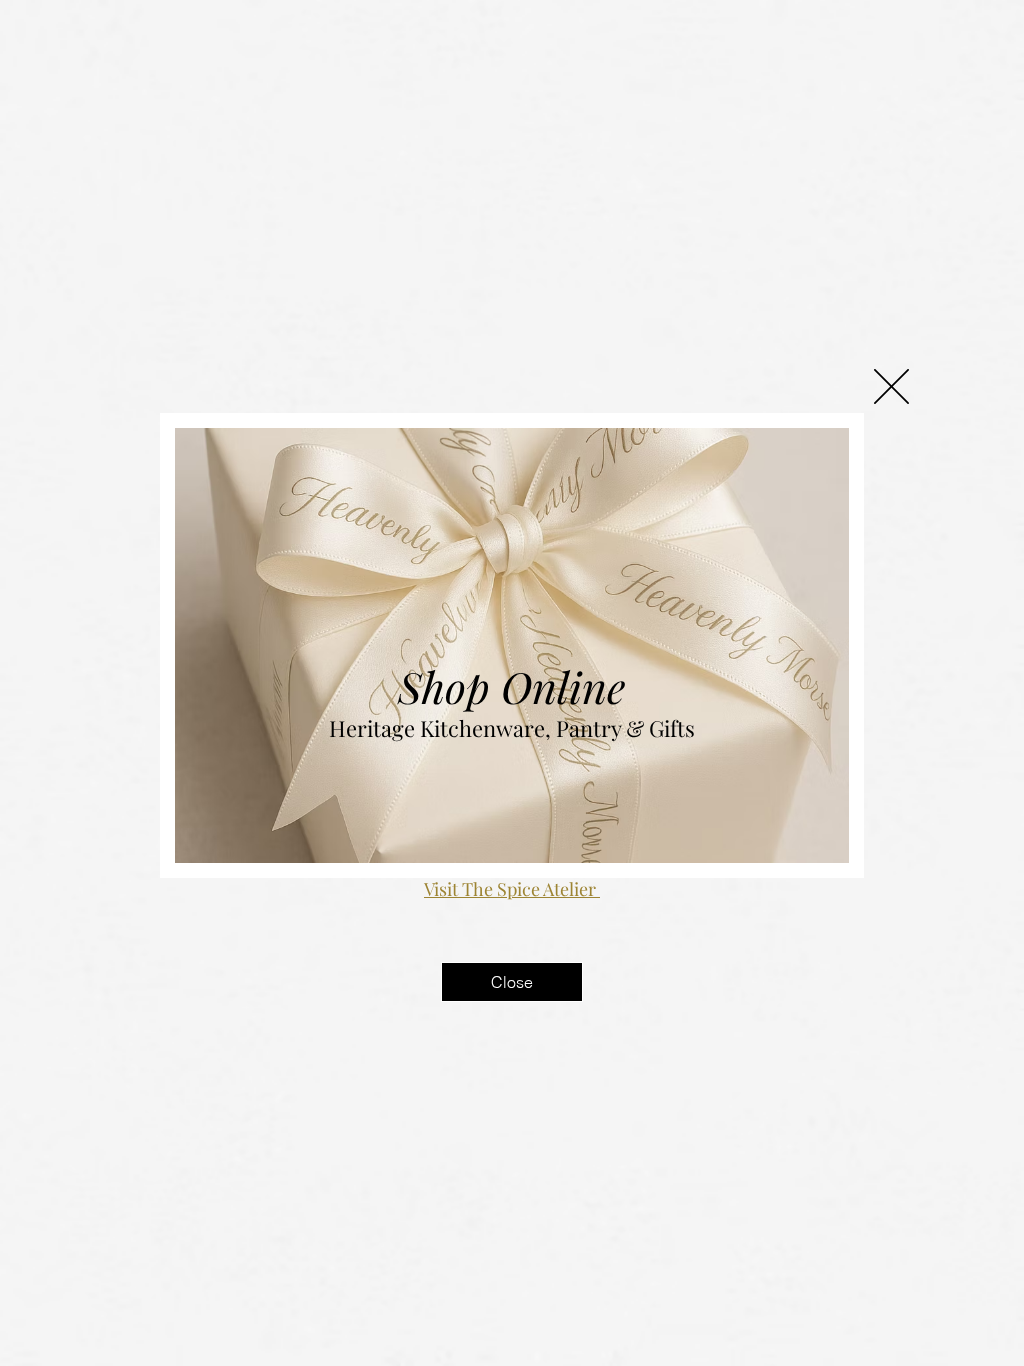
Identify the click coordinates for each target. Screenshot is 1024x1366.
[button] (891, 386)
